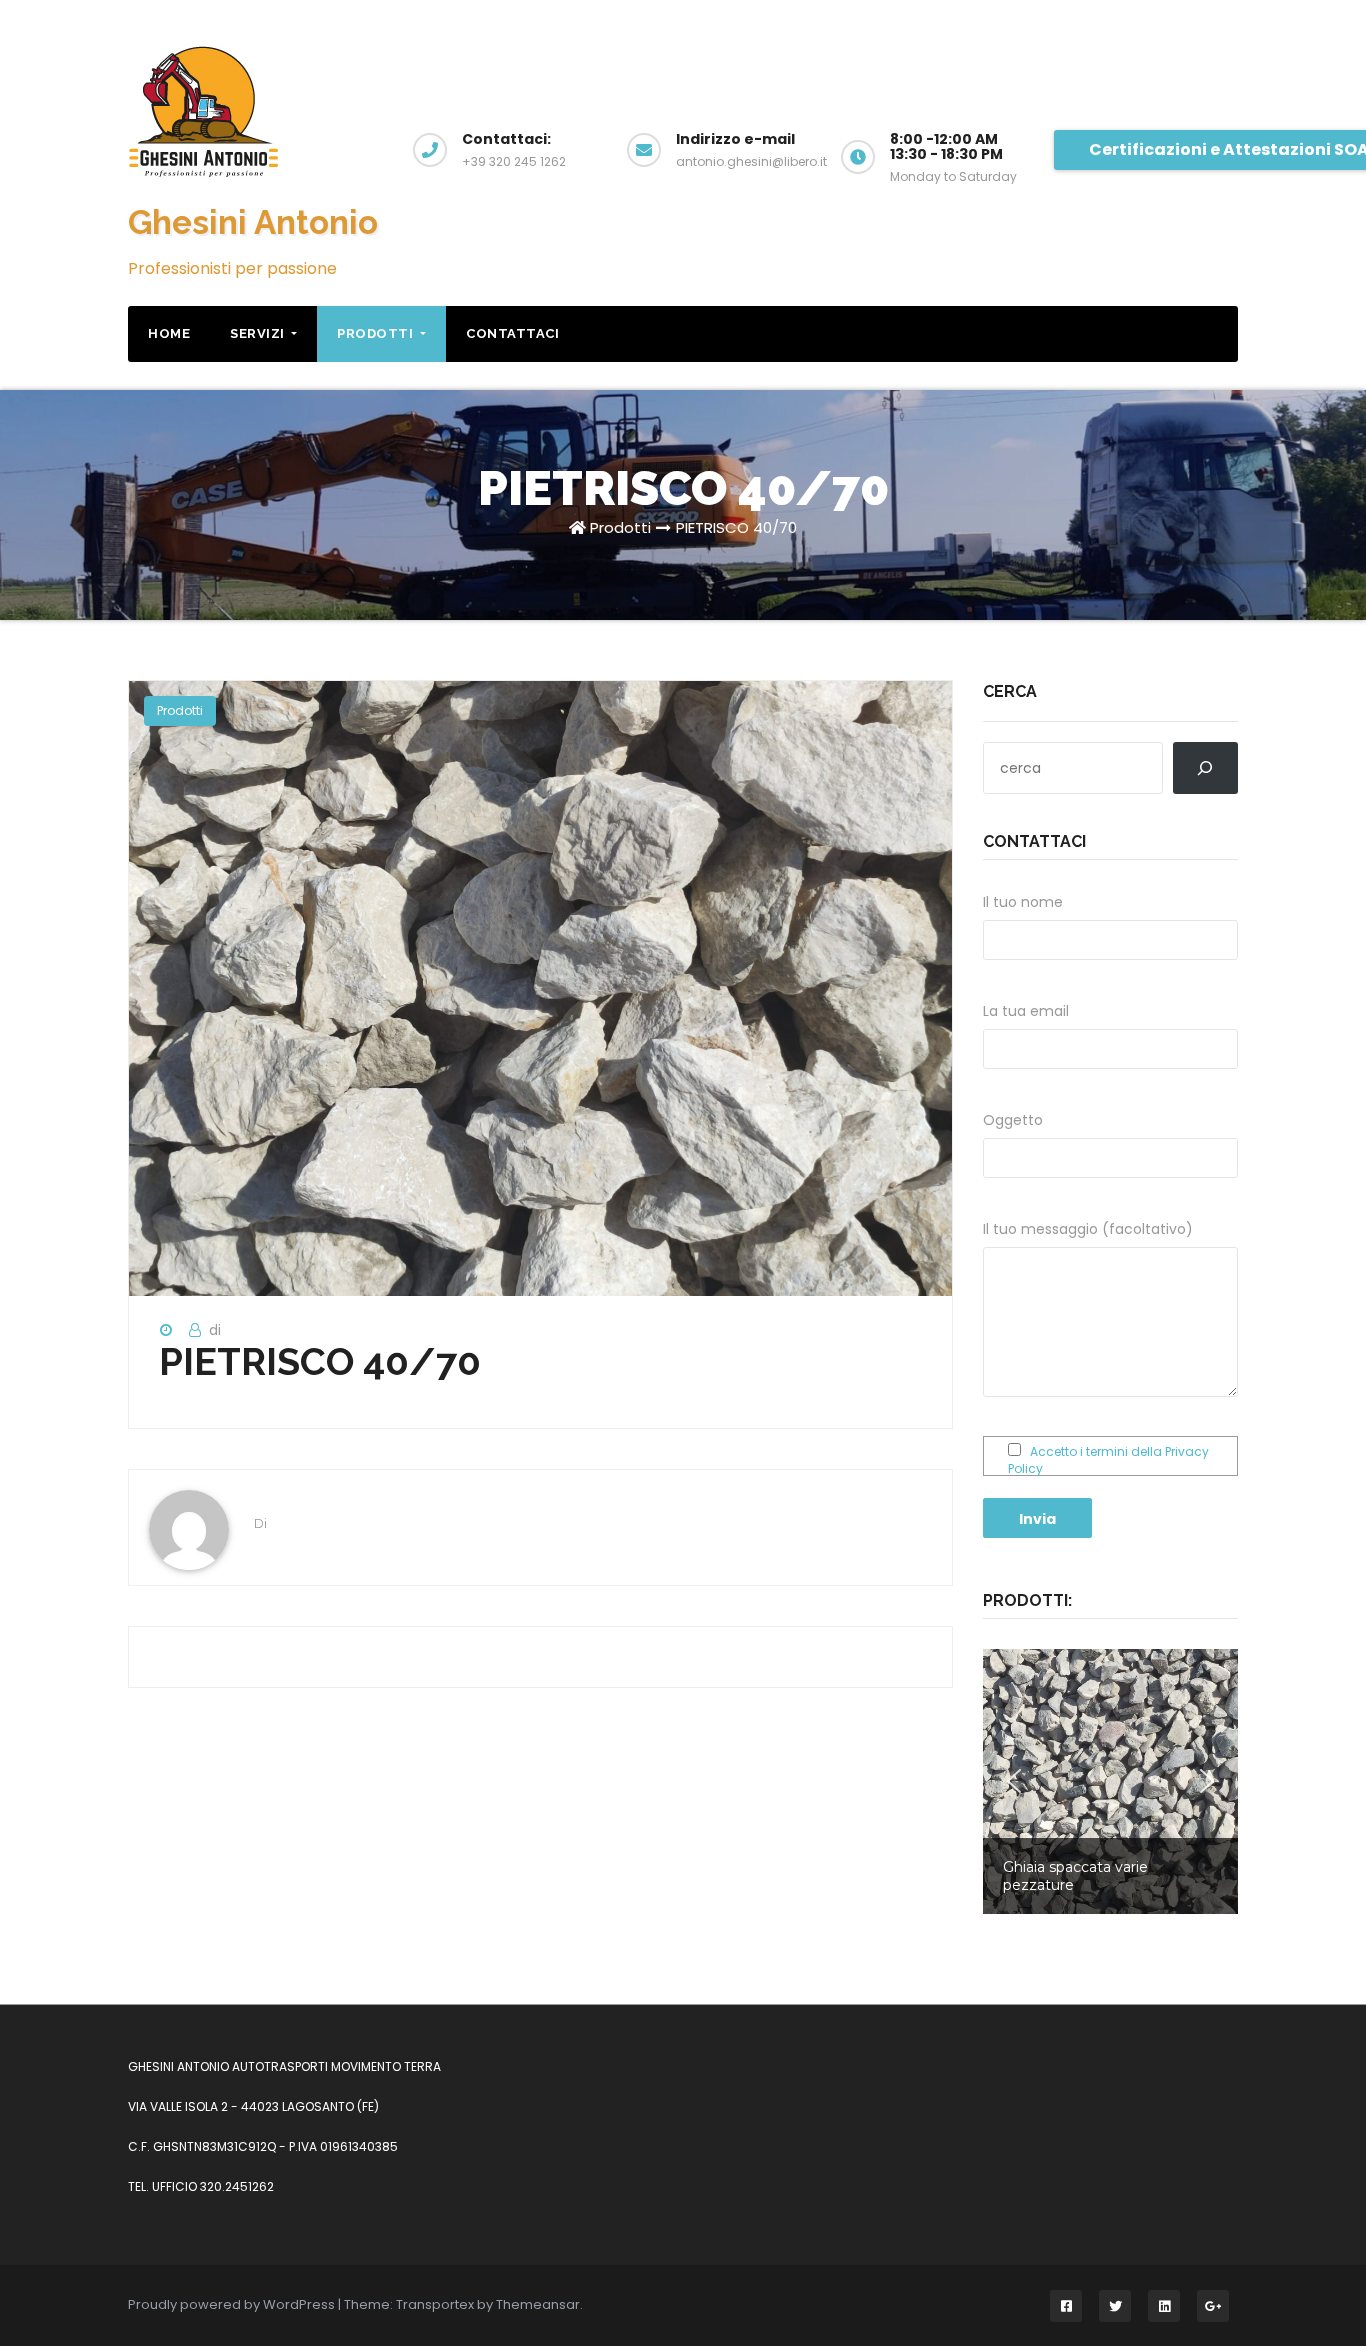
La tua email (1026, 1011)
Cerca (1010, 691)
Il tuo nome (1023, 902)
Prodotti (377, 333)
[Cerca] (1205, 768)
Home (169, 333)
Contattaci (512, 333)
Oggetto (1013, 1120)
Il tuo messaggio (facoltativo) (1088, 1229)
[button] (1110, 1782)
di (215, 1330)
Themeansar (538, 2304)
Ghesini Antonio (253, 222)
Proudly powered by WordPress (233, 2304)
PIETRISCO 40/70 (736, 527)
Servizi (259, 333)
